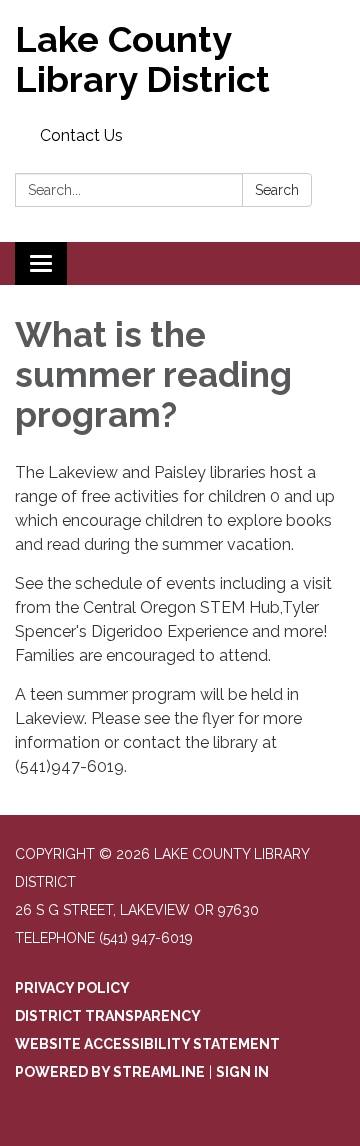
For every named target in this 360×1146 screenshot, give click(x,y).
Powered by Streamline (110, 1072)
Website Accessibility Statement (147, 1044)
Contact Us (81, 135)
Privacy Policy (72, 988)
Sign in (242, 1072)
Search (277, 190)
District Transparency (108, 1016)
